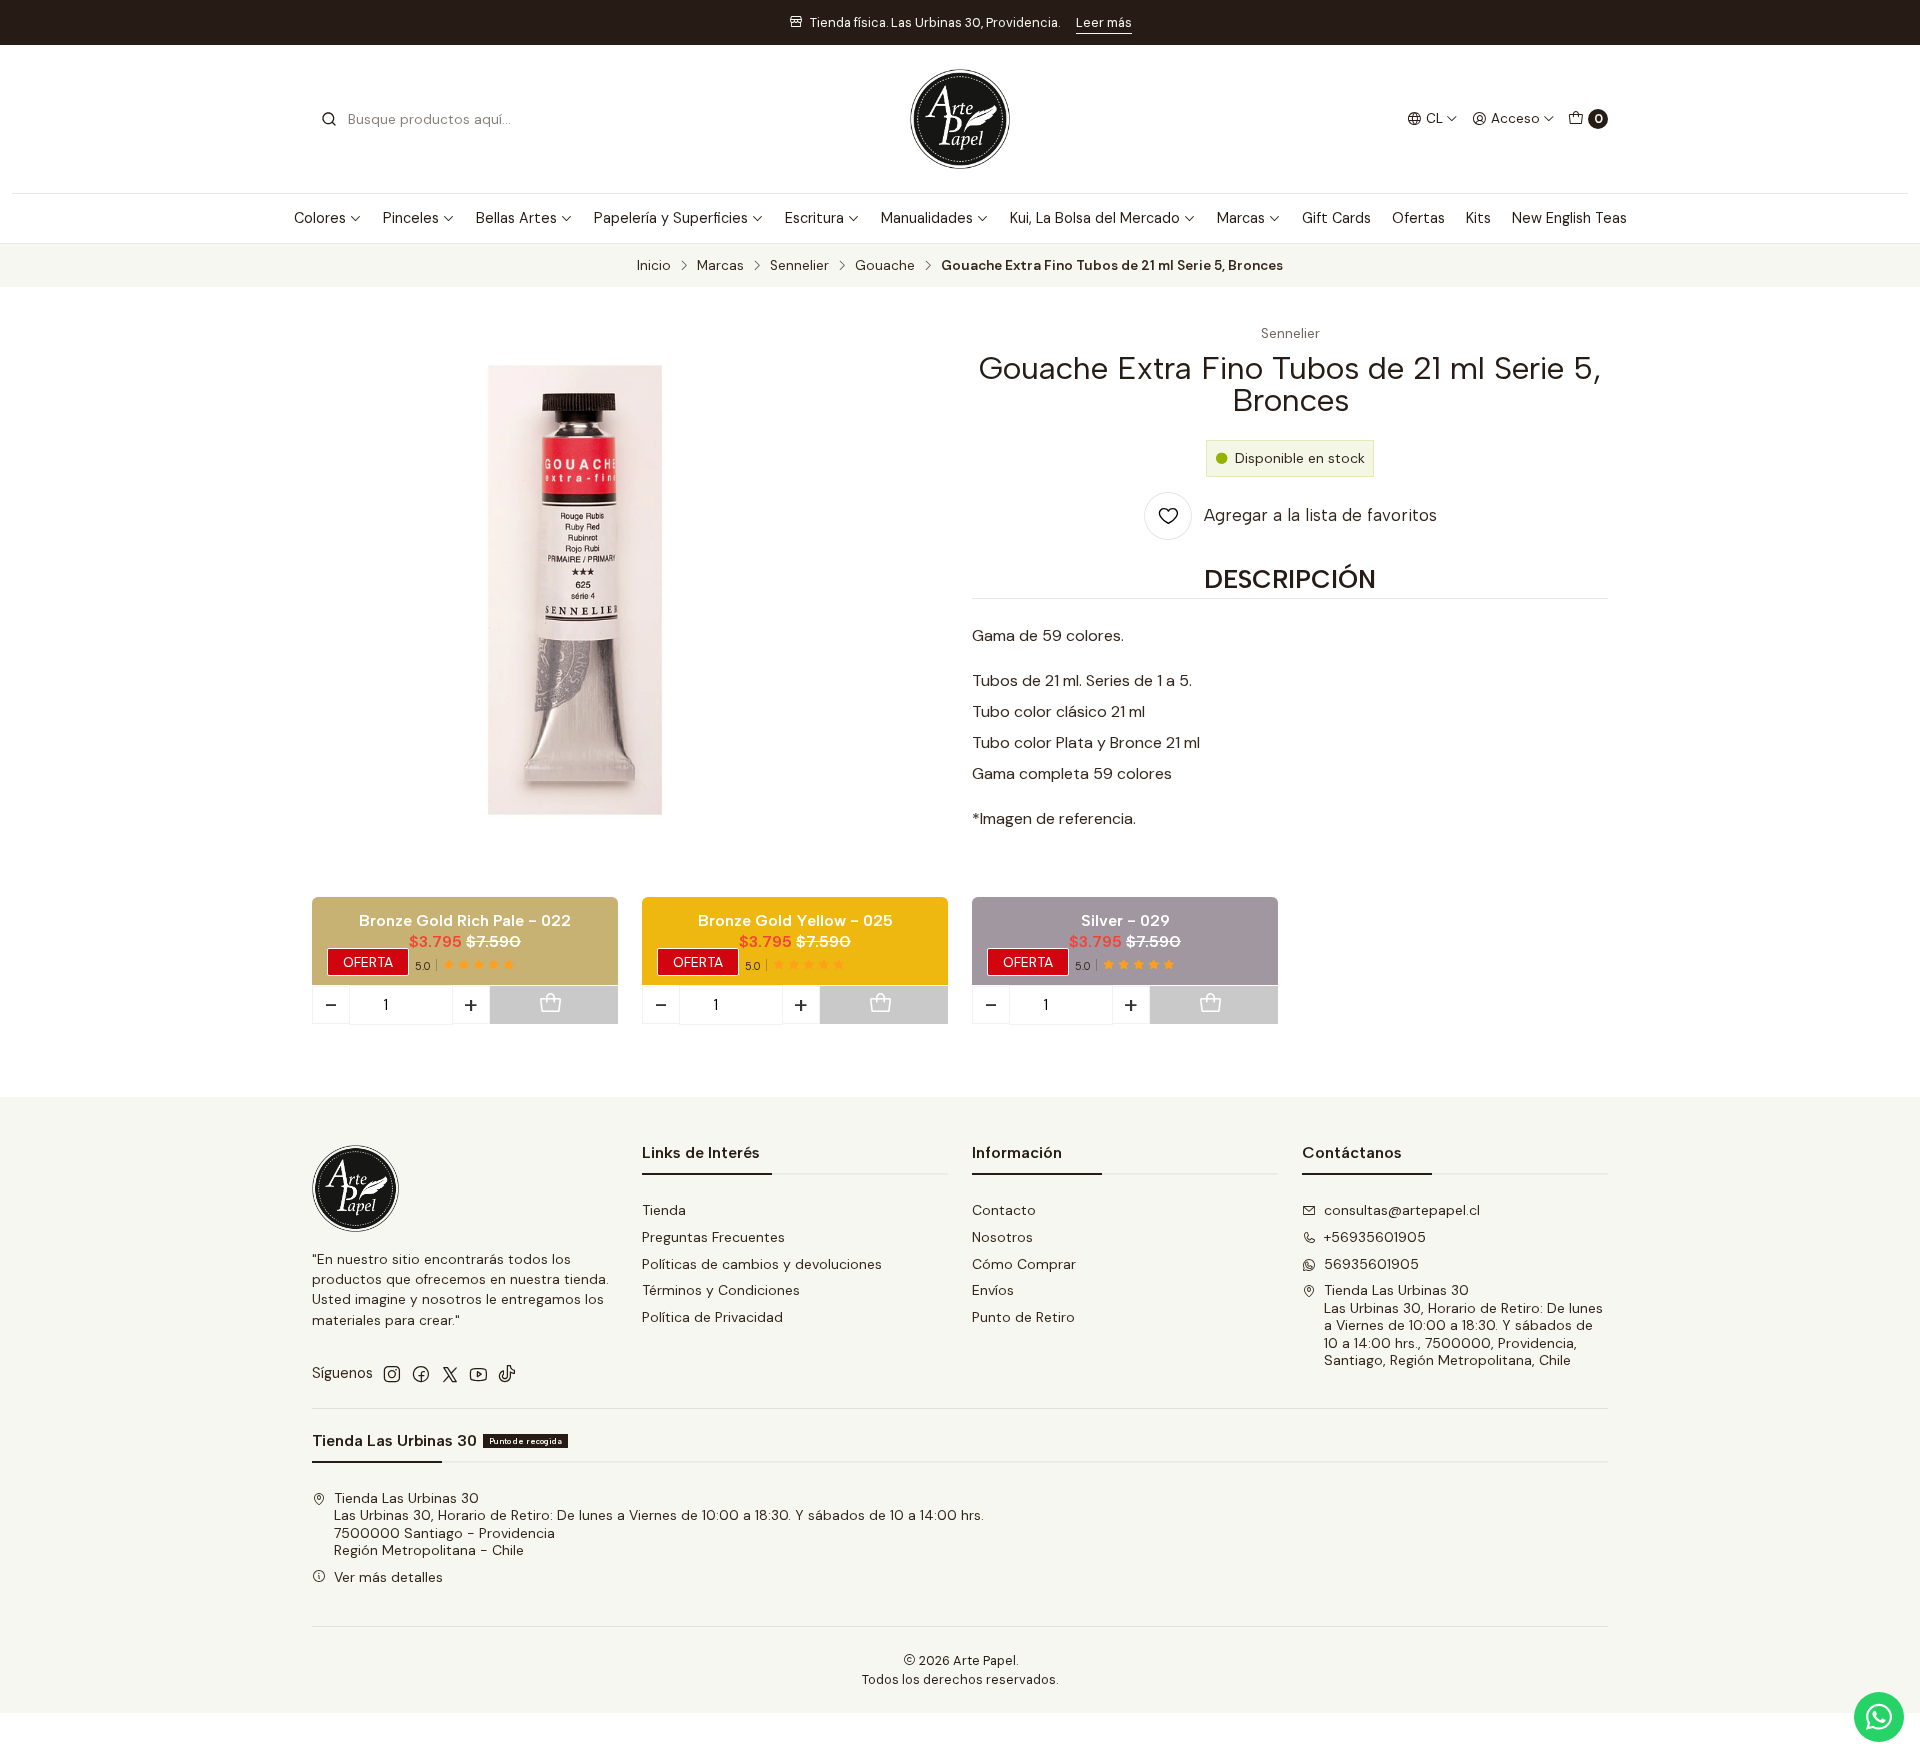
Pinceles (411, 218)
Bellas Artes (516, 218)
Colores (320, 218)
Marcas (1241, 218)
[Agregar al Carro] (550, 1005)
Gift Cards (1336, 218)
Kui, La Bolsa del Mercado (1095, 218)
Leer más (1104, 22)
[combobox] (422, 119)
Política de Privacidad (712, 1317)
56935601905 (1371, 1264)
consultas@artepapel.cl (1402, 1210)
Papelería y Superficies (671, 218)
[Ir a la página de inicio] (960, 119)
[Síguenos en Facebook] (421, 1374)
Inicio (654, 266)
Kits (1478, 218)
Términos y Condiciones (721, 1290)
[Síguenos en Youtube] (478, 1374)
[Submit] (329, 119)
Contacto (1004, 1210)
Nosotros (1002, 1237)
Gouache (885, 266)
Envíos (993, 1290)
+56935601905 (1375, 1237)
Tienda (664, 1210)
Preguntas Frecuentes (713, 1237)
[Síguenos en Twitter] (450, 1374)
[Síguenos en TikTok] (507, 1374)
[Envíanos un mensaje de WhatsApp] (1879, 1717)
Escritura (814, 218)
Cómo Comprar (1024, 1264)
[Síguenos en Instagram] (392, 1374)
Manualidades (927, 218)
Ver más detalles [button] (388, 1577)
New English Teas (1569, 218)
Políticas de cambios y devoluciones (762, 1264)
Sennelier (799, 266)
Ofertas (1418, 218)
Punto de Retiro (1023, 1317)
